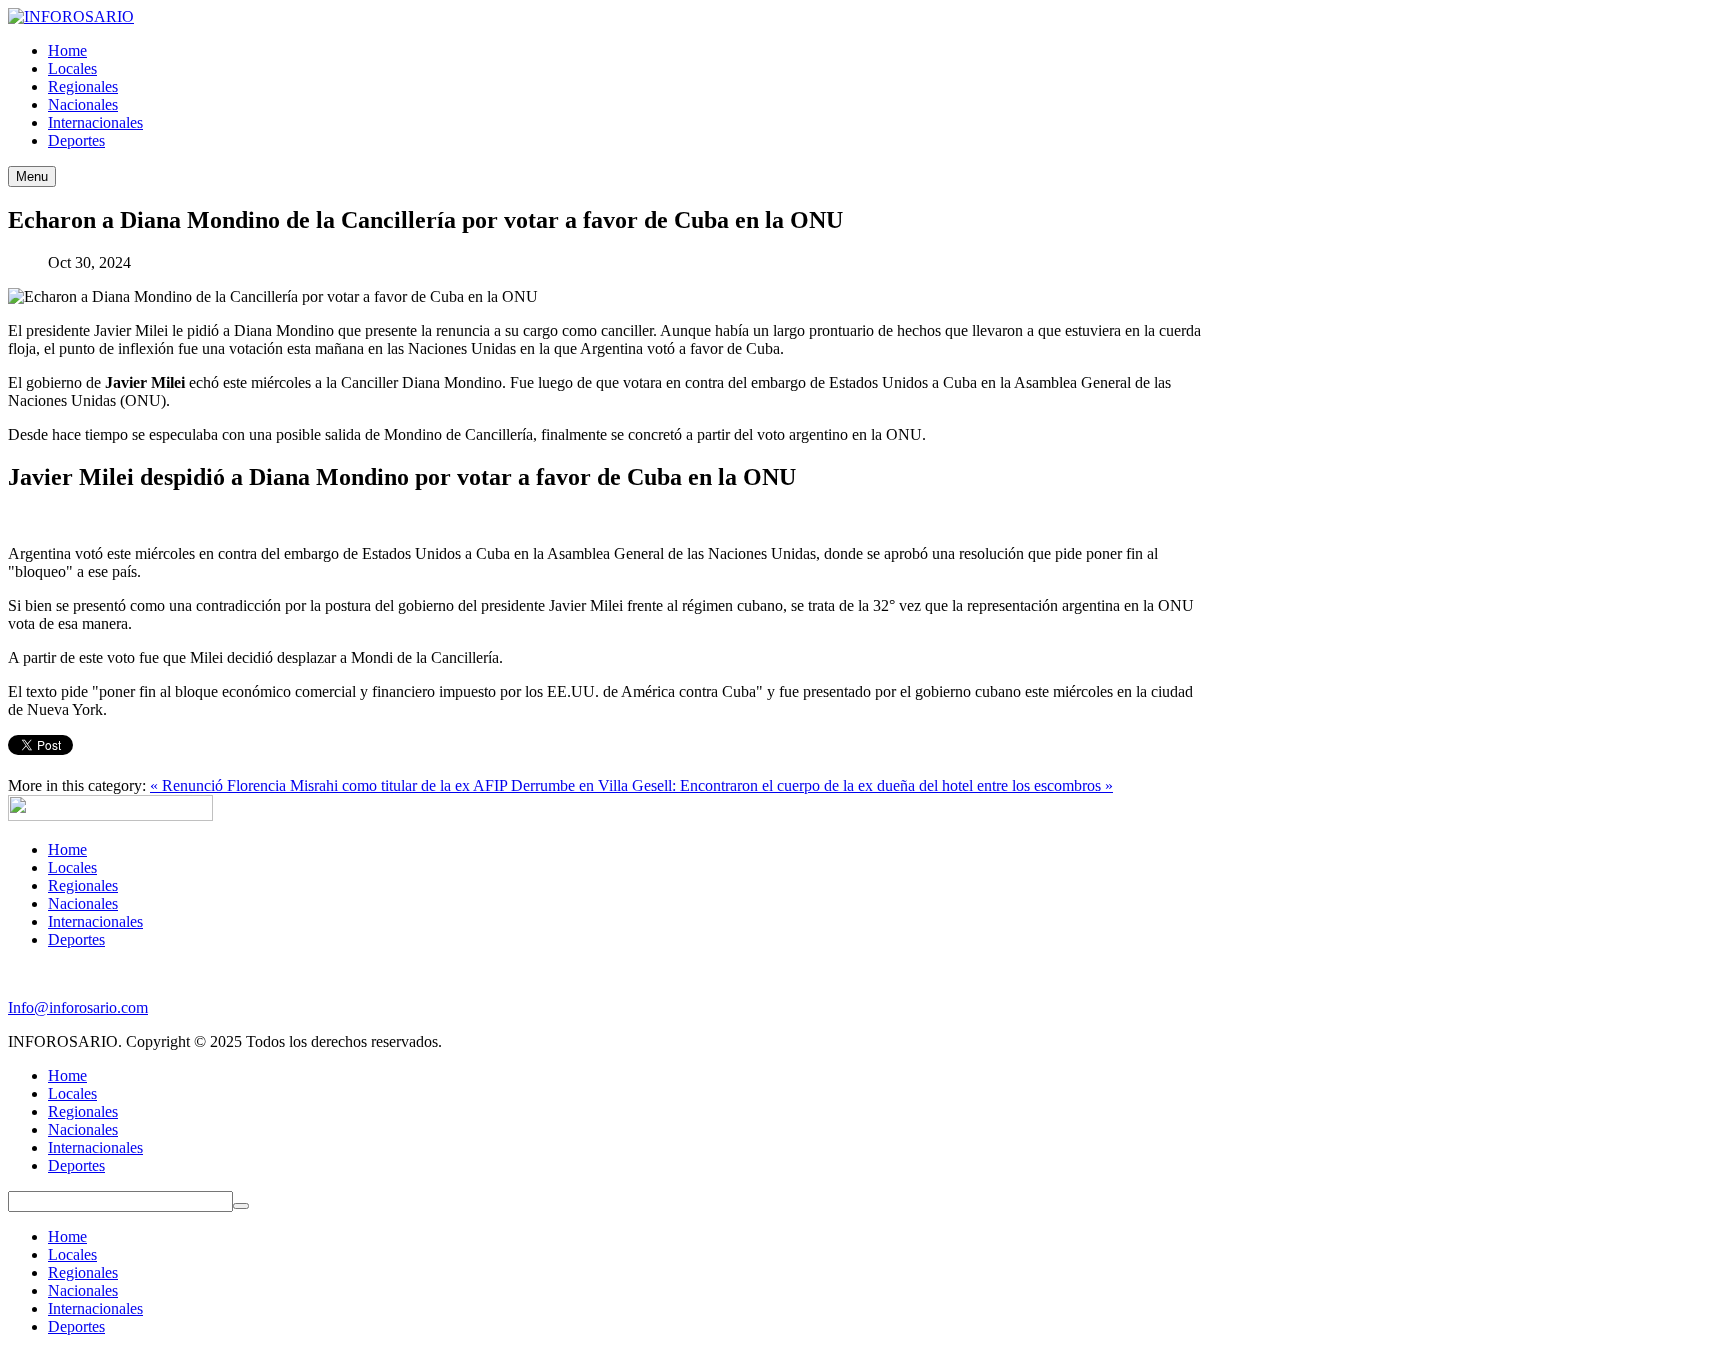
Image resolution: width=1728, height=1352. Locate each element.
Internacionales (95, 921)
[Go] (241, 1206)
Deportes (76, 939)
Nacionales (83, 903)
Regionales (83, 885)
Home (67, 849)
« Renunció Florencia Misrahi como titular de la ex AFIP (330, 785)
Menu (32, 176)
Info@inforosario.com (78, 1007)
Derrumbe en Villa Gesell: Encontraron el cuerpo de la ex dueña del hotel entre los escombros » (812, 785)
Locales (72, 867)
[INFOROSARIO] (71, 16)
